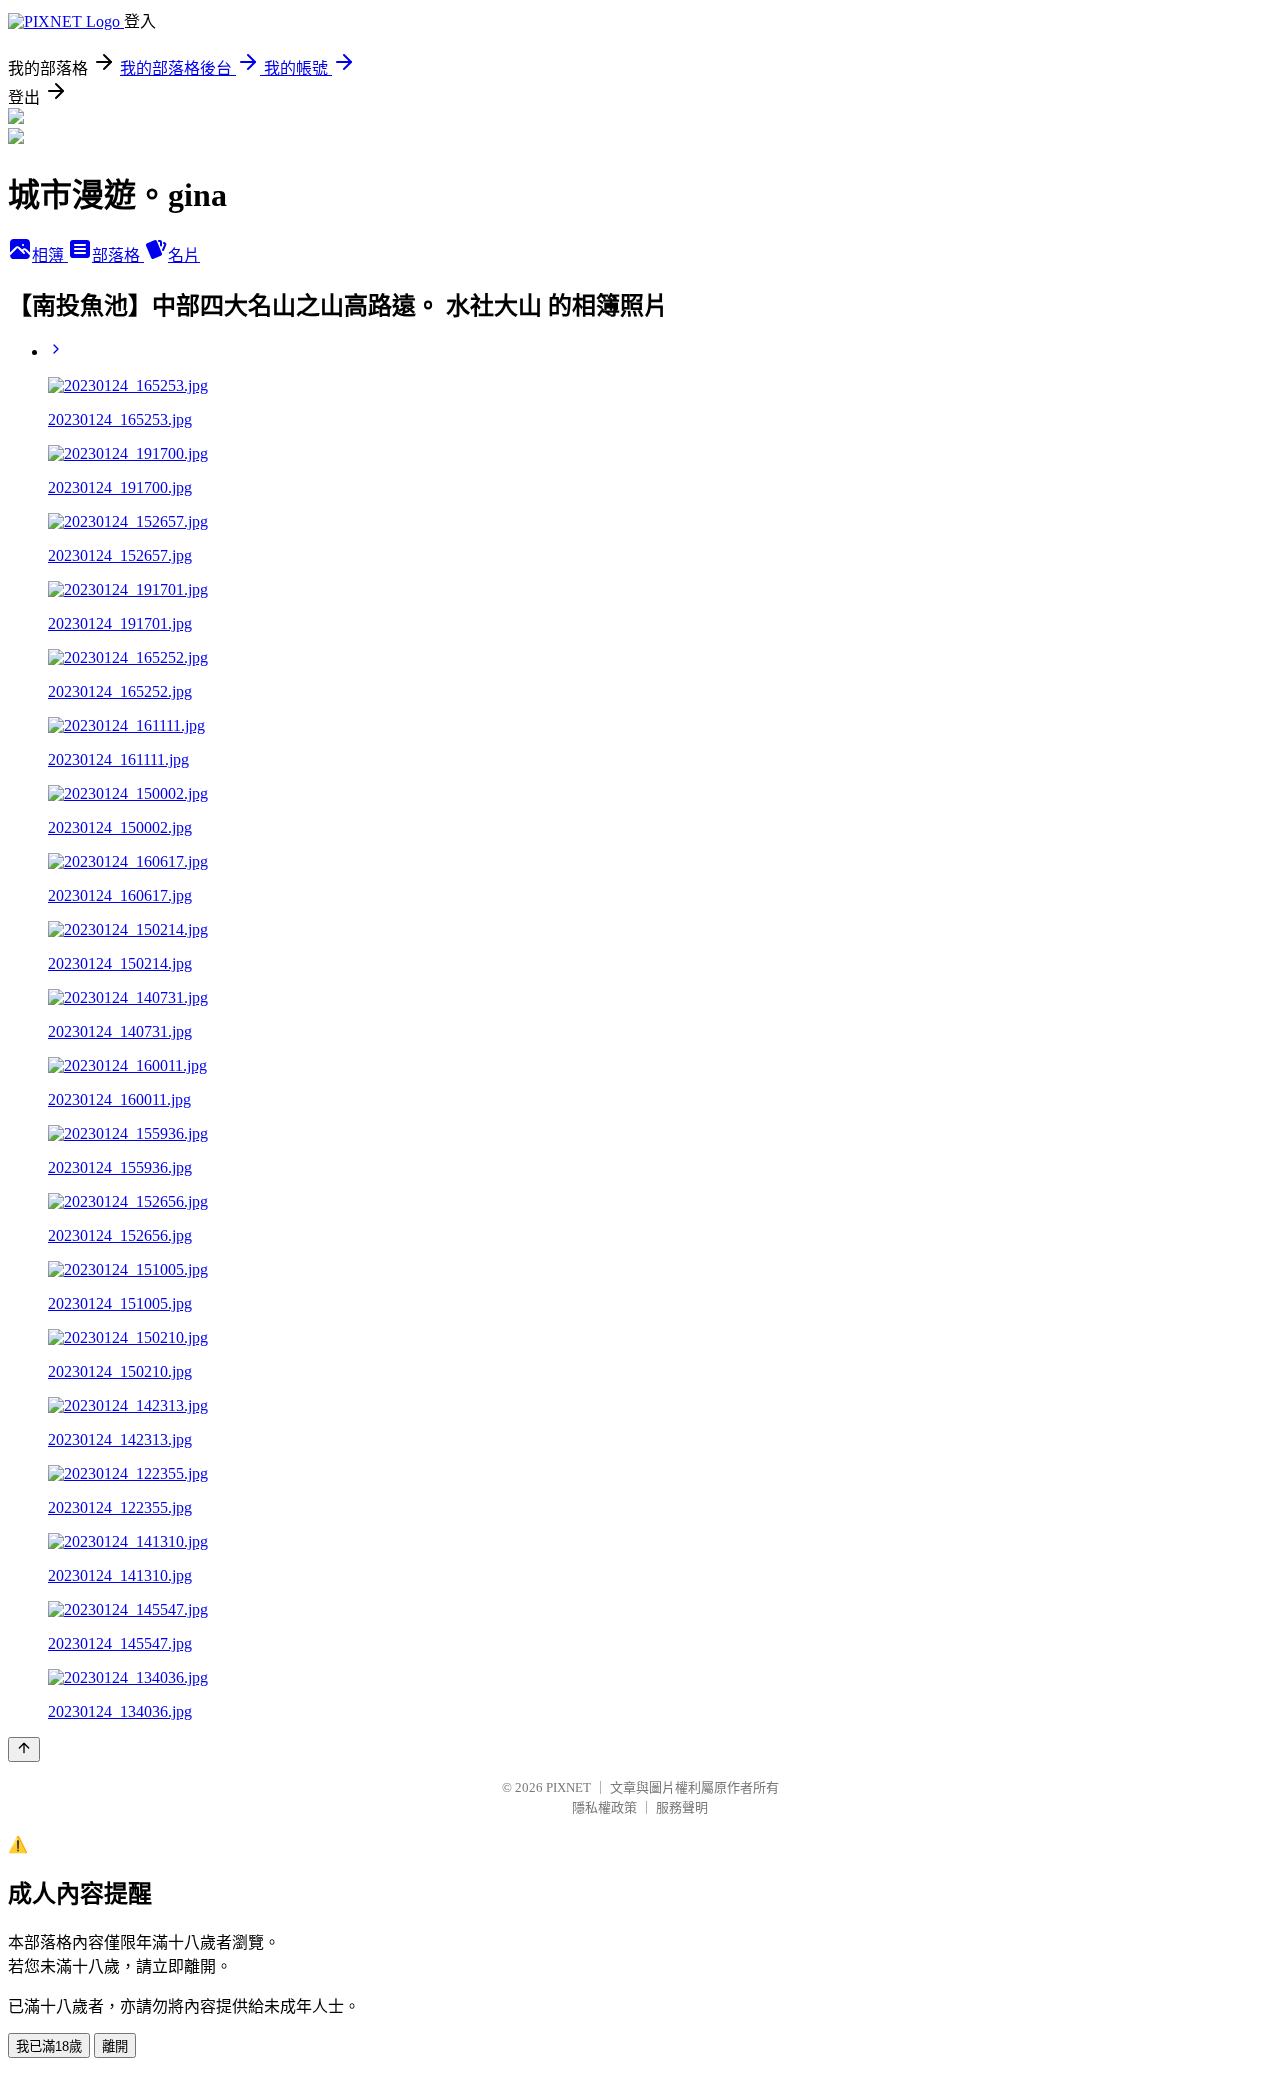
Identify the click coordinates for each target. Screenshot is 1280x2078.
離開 (115, 2046)
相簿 (50, 255)
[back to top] (24, 1749)
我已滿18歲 (49, 2046)
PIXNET (568, 1787)
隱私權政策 (604, 1807)
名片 (184, 255)
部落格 (118, 255)
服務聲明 (682, 1807)
